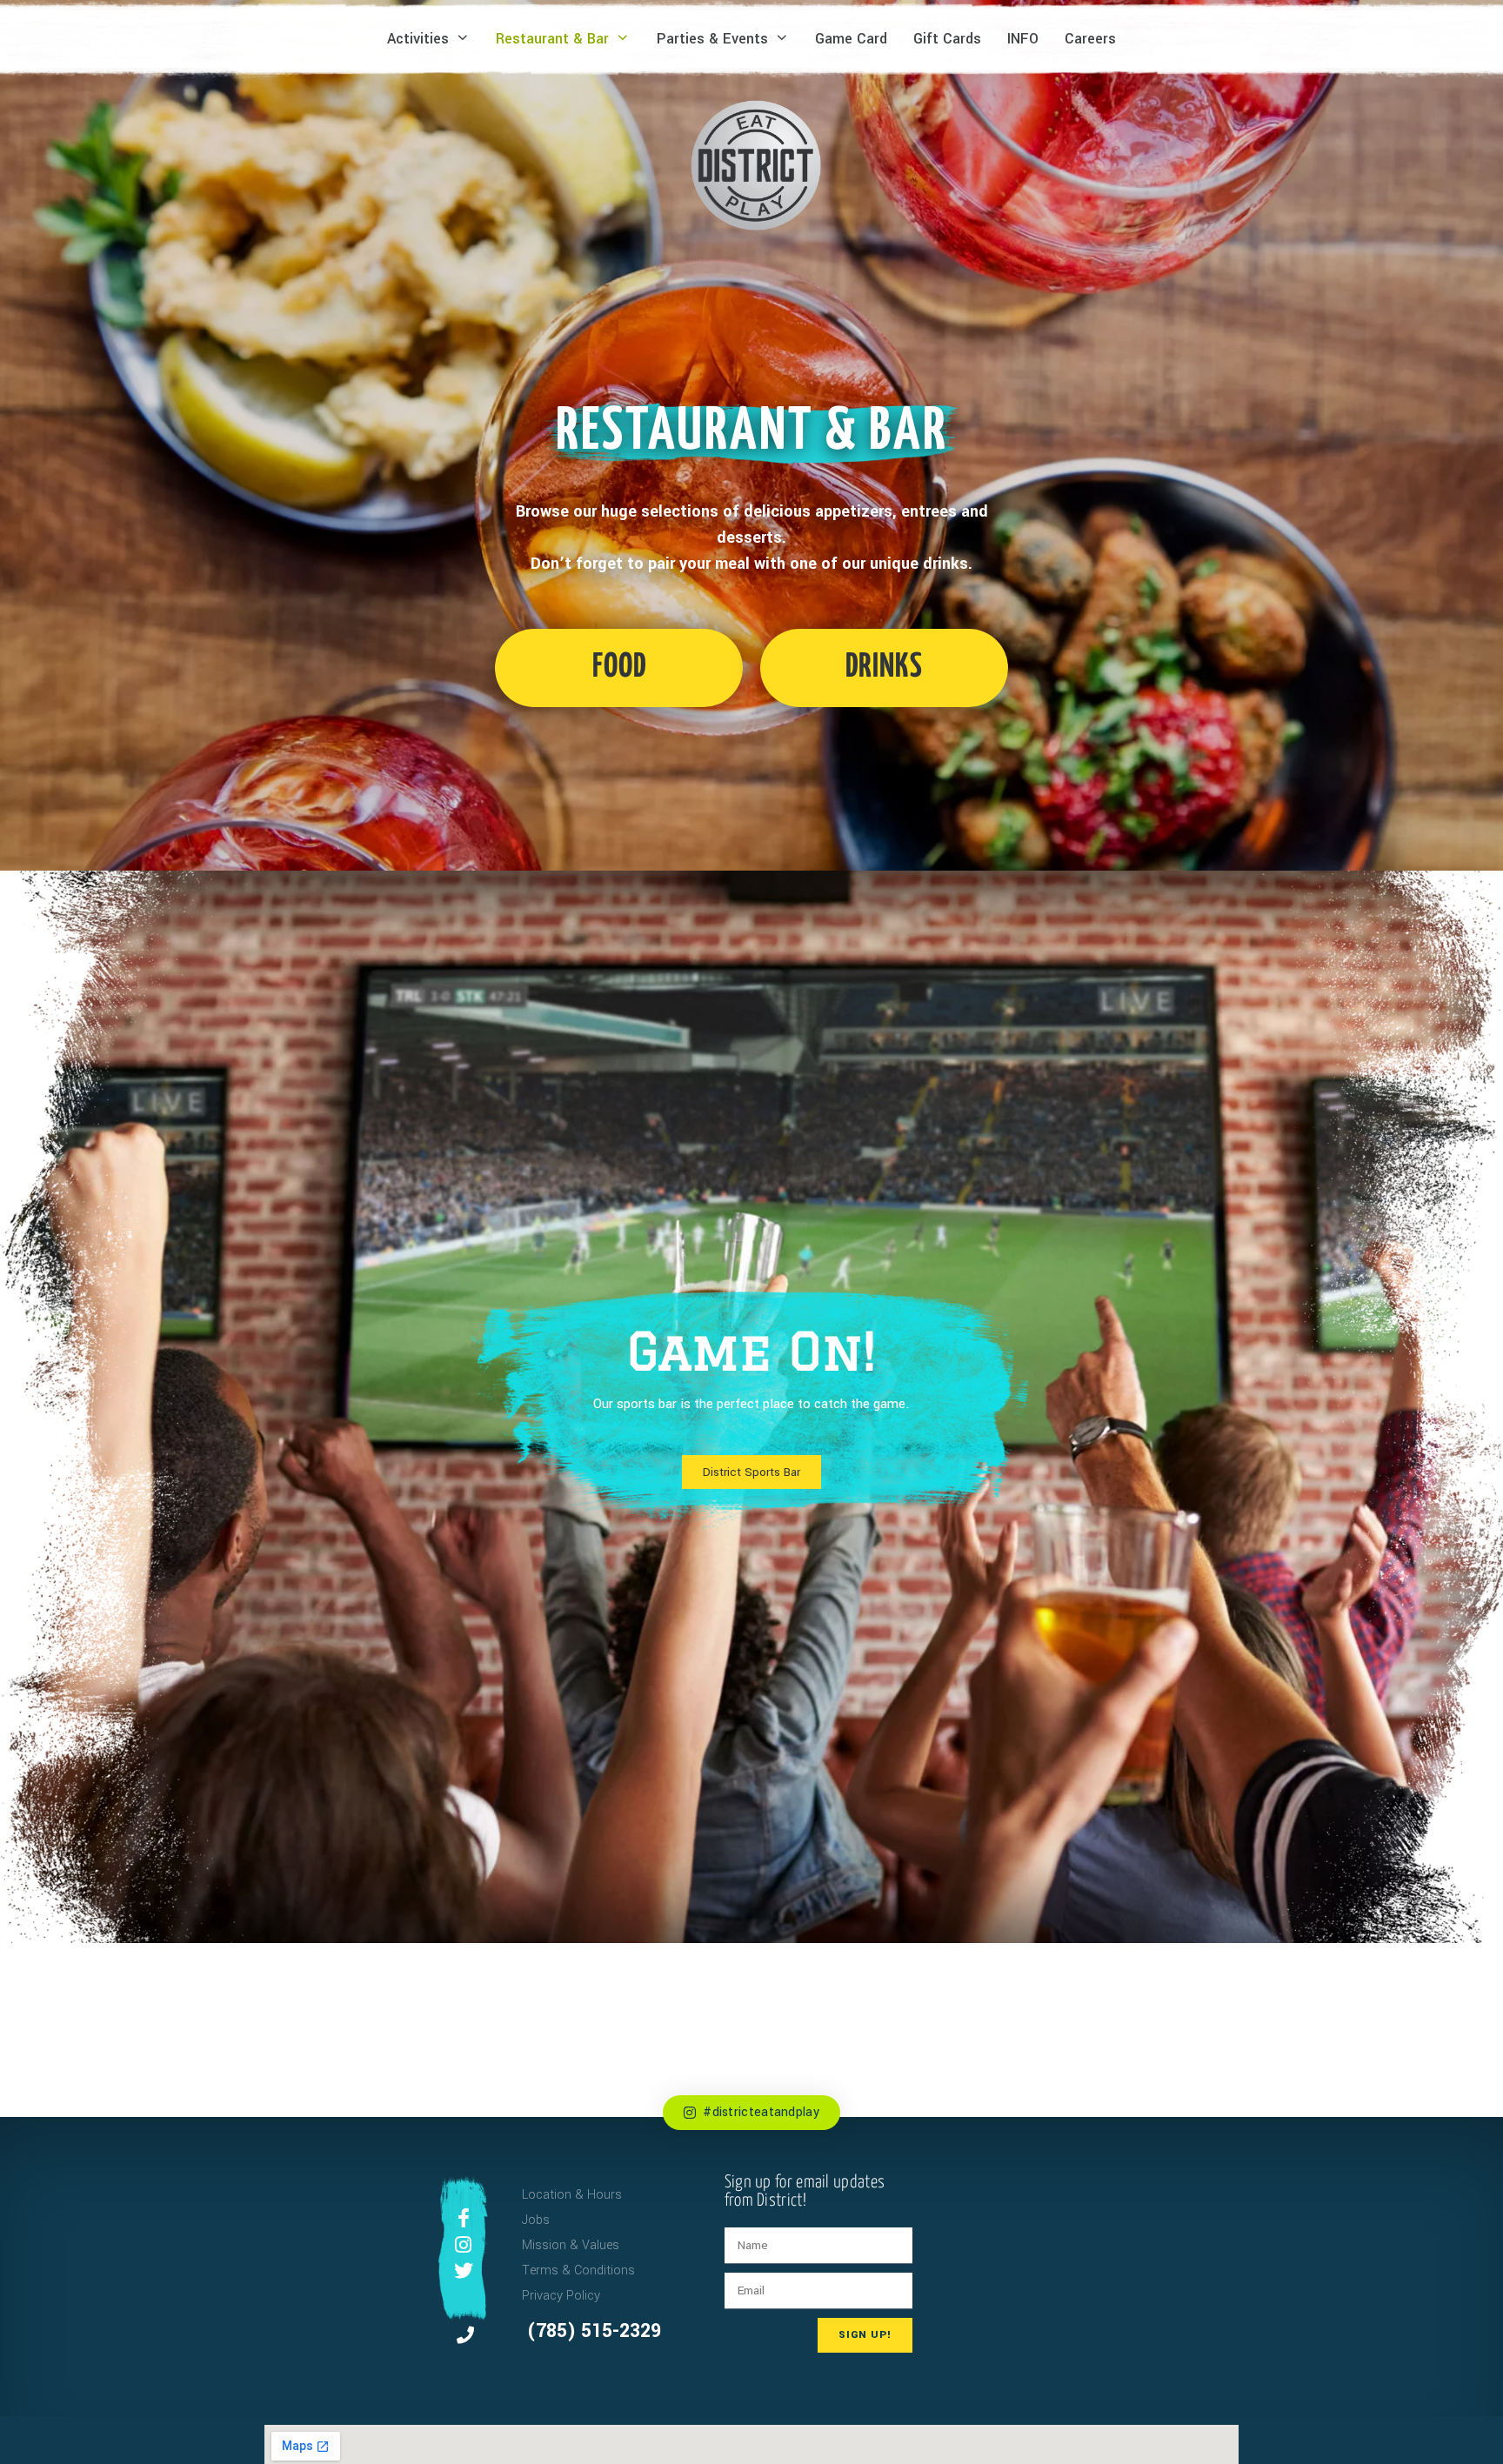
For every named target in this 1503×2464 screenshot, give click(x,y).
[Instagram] (464, 2245)
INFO (1023, 39)
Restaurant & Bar (552, 39)
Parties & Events (712, 39)
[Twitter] (464, 2271)
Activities (418, 39)
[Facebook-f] (464, 2218)
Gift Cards (947, 39)
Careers (1090, 39)
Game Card (851, 39)
